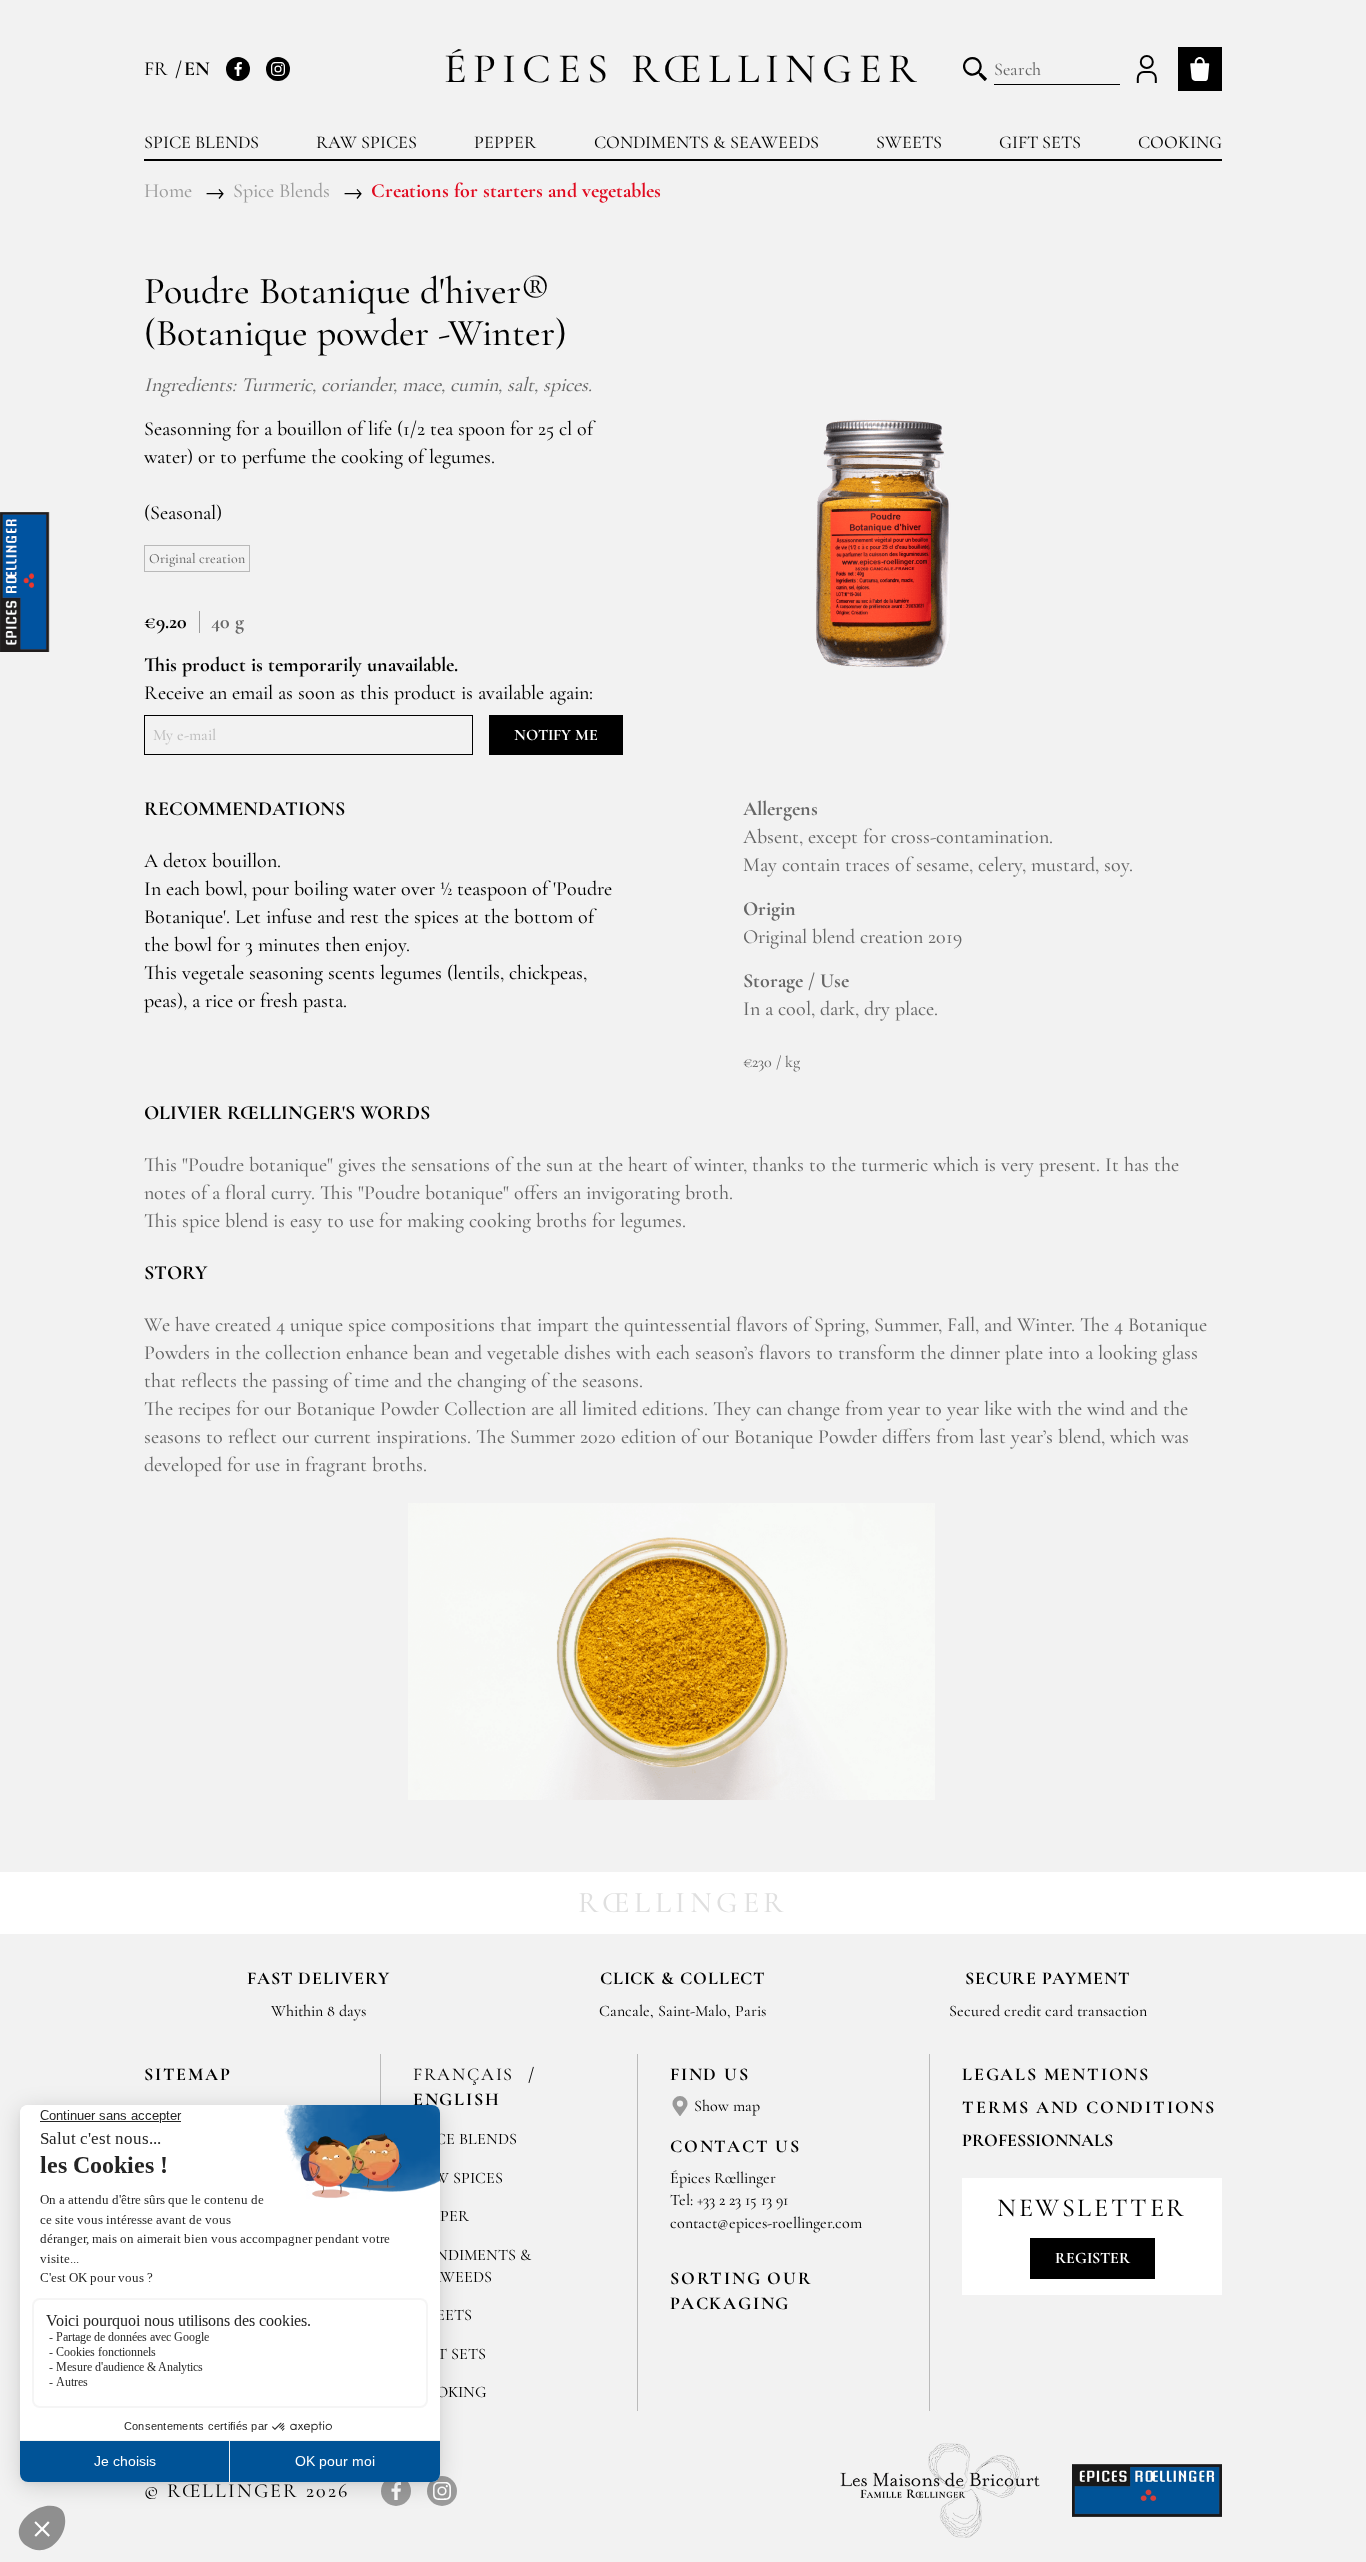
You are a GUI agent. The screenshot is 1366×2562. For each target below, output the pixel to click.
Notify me (556, 735)
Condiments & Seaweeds (706, 142)
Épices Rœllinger (683, 68)
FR (158, 69)
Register (1092, 2258)
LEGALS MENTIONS (1056, 2074)
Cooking (1180, 142)
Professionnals (1037, 2140)
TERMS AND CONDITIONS (1089, 2107)
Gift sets (1040, 142)
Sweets (909, 142)
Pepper (505, 142)
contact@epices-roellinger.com (766, 2223)
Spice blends (201, 142)
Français (466, 2074)
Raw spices (366, 142)
